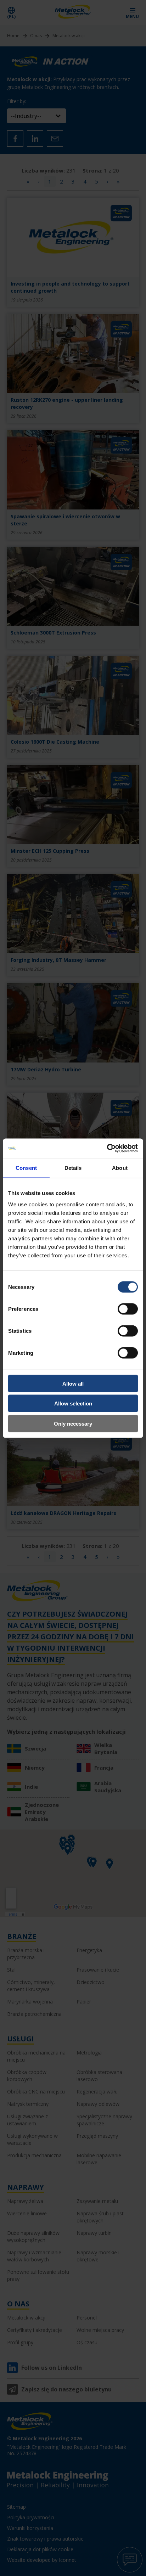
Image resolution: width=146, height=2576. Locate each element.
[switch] (128, 1309)
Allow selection (73, 1403)
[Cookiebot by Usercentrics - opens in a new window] (107, 1148)
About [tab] (120, 1168)
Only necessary (73, 1423)
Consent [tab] (26, 1168)
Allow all (73, 1383)
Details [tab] (73, 1168)
